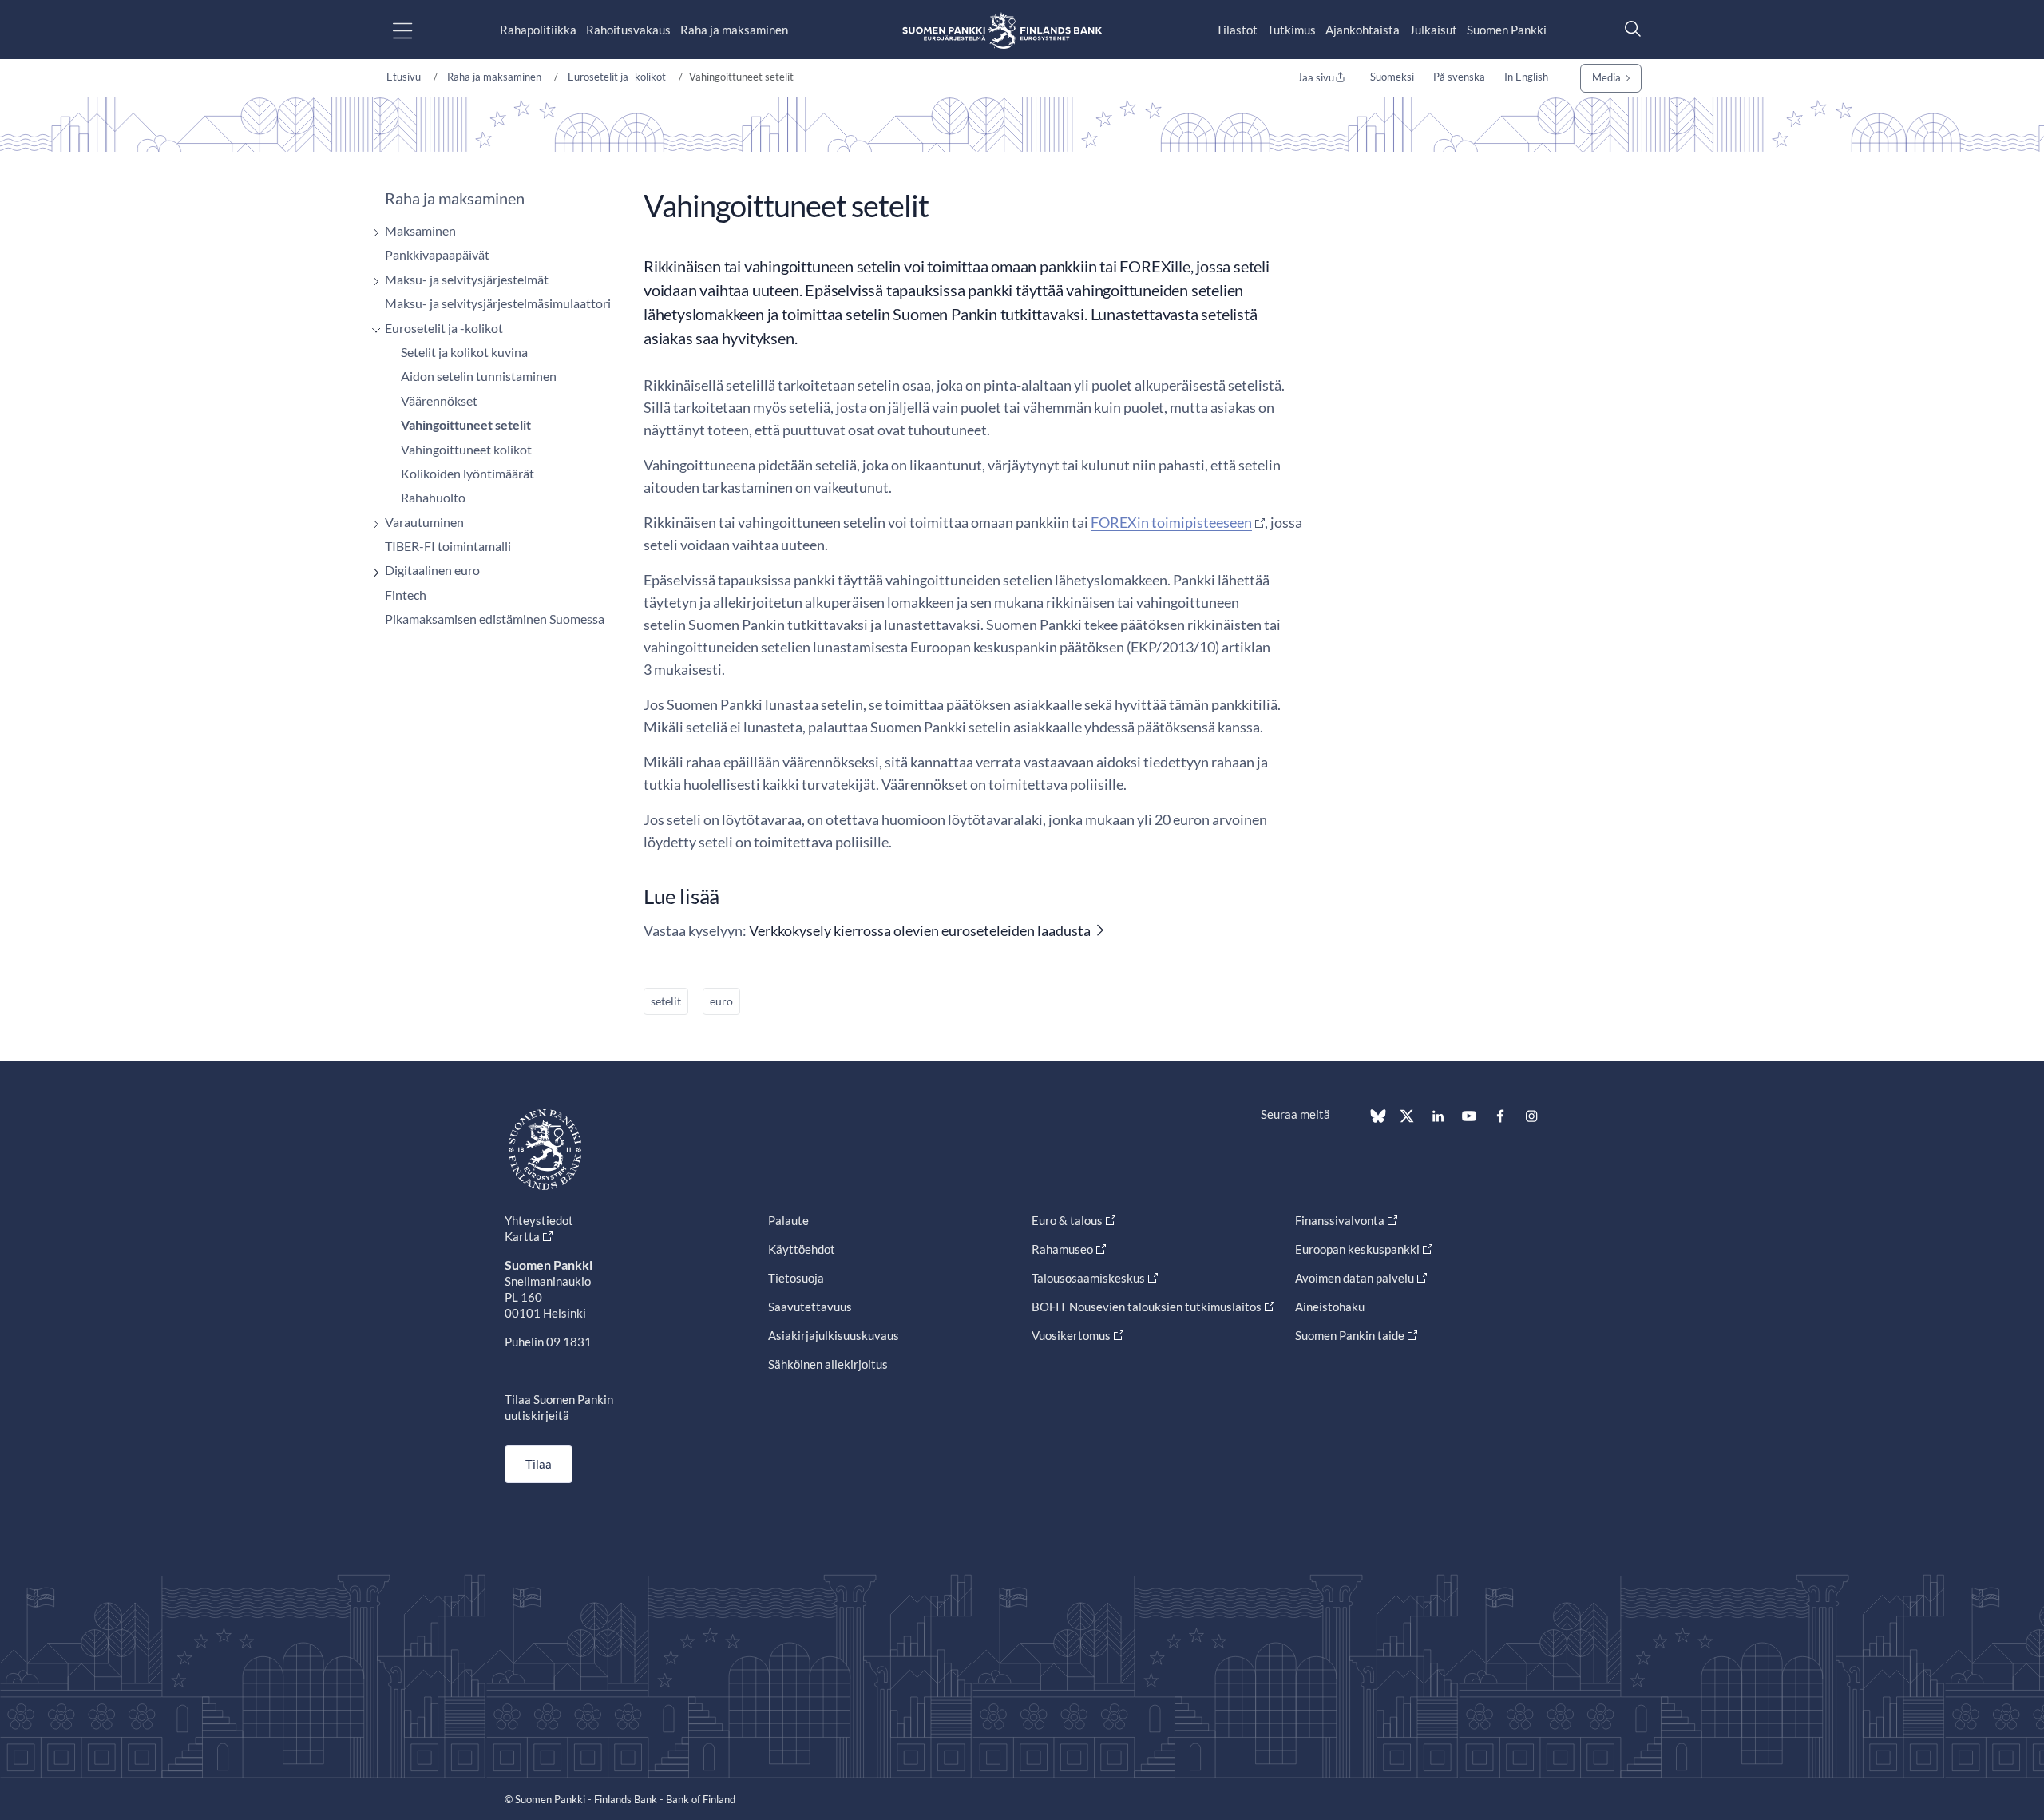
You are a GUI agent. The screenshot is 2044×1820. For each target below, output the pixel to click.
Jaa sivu (1316, 77)
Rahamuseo (1062, 1249)
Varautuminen (424, 522)
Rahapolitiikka (538, 30)
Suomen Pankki (1507, 30)
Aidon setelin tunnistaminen (479, 376)
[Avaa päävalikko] (416, 30)
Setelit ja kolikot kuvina (464, 352)
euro (721, 1001)
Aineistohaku (1330, 1307)
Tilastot (1237, 30)
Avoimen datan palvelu (1355, 1278)
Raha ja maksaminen (734, 30)
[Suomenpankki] (1002, 30)
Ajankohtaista (1363, 30)
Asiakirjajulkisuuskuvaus (834, 1335)
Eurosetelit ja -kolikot (617, 77)
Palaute (788, 1220)
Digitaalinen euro (432, 570)
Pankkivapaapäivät (437, 254)
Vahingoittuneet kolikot (466, 449)
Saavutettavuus (810, 1307)
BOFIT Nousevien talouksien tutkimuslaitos (1147, 1307)
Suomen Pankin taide (1350, 1335)
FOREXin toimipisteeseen (1171, 522)
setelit (666, 1001)
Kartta (522, 1236)
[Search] (1629, 28)
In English (1526, 77)
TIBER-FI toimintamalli (448, 546)
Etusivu (404, 77)
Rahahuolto (433, 497)
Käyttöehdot (802, 1249)
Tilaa (539, 1464)
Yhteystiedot (539, 1220)
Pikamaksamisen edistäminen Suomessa (495, 619)
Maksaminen (420, 230)
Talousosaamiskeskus (1088, 1278)
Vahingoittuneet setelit (466, 424)
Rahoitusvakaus (628, 30)
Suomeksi (1392, 77)
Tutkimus (1291, 30)
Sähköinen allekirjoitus (828, 1364)
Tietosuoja (796, 1278)
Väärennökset (439, 400)
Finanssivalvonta (1340, 1220)
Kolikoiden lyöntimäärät (467, 473)
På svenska (1459, 77)
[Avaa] (372, 233)
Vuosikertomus (1071, 1335)
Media (1606, 77)
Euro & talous (1067, 1220)
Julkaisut (1433, 30)
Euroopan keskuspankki (1357, 1249)
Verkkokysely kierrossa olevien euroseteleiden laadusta (920, 930)
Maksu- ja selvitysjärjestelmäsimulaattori (498, 303)
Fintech (406, 595)
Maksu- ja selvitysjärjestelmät (467, 279)
